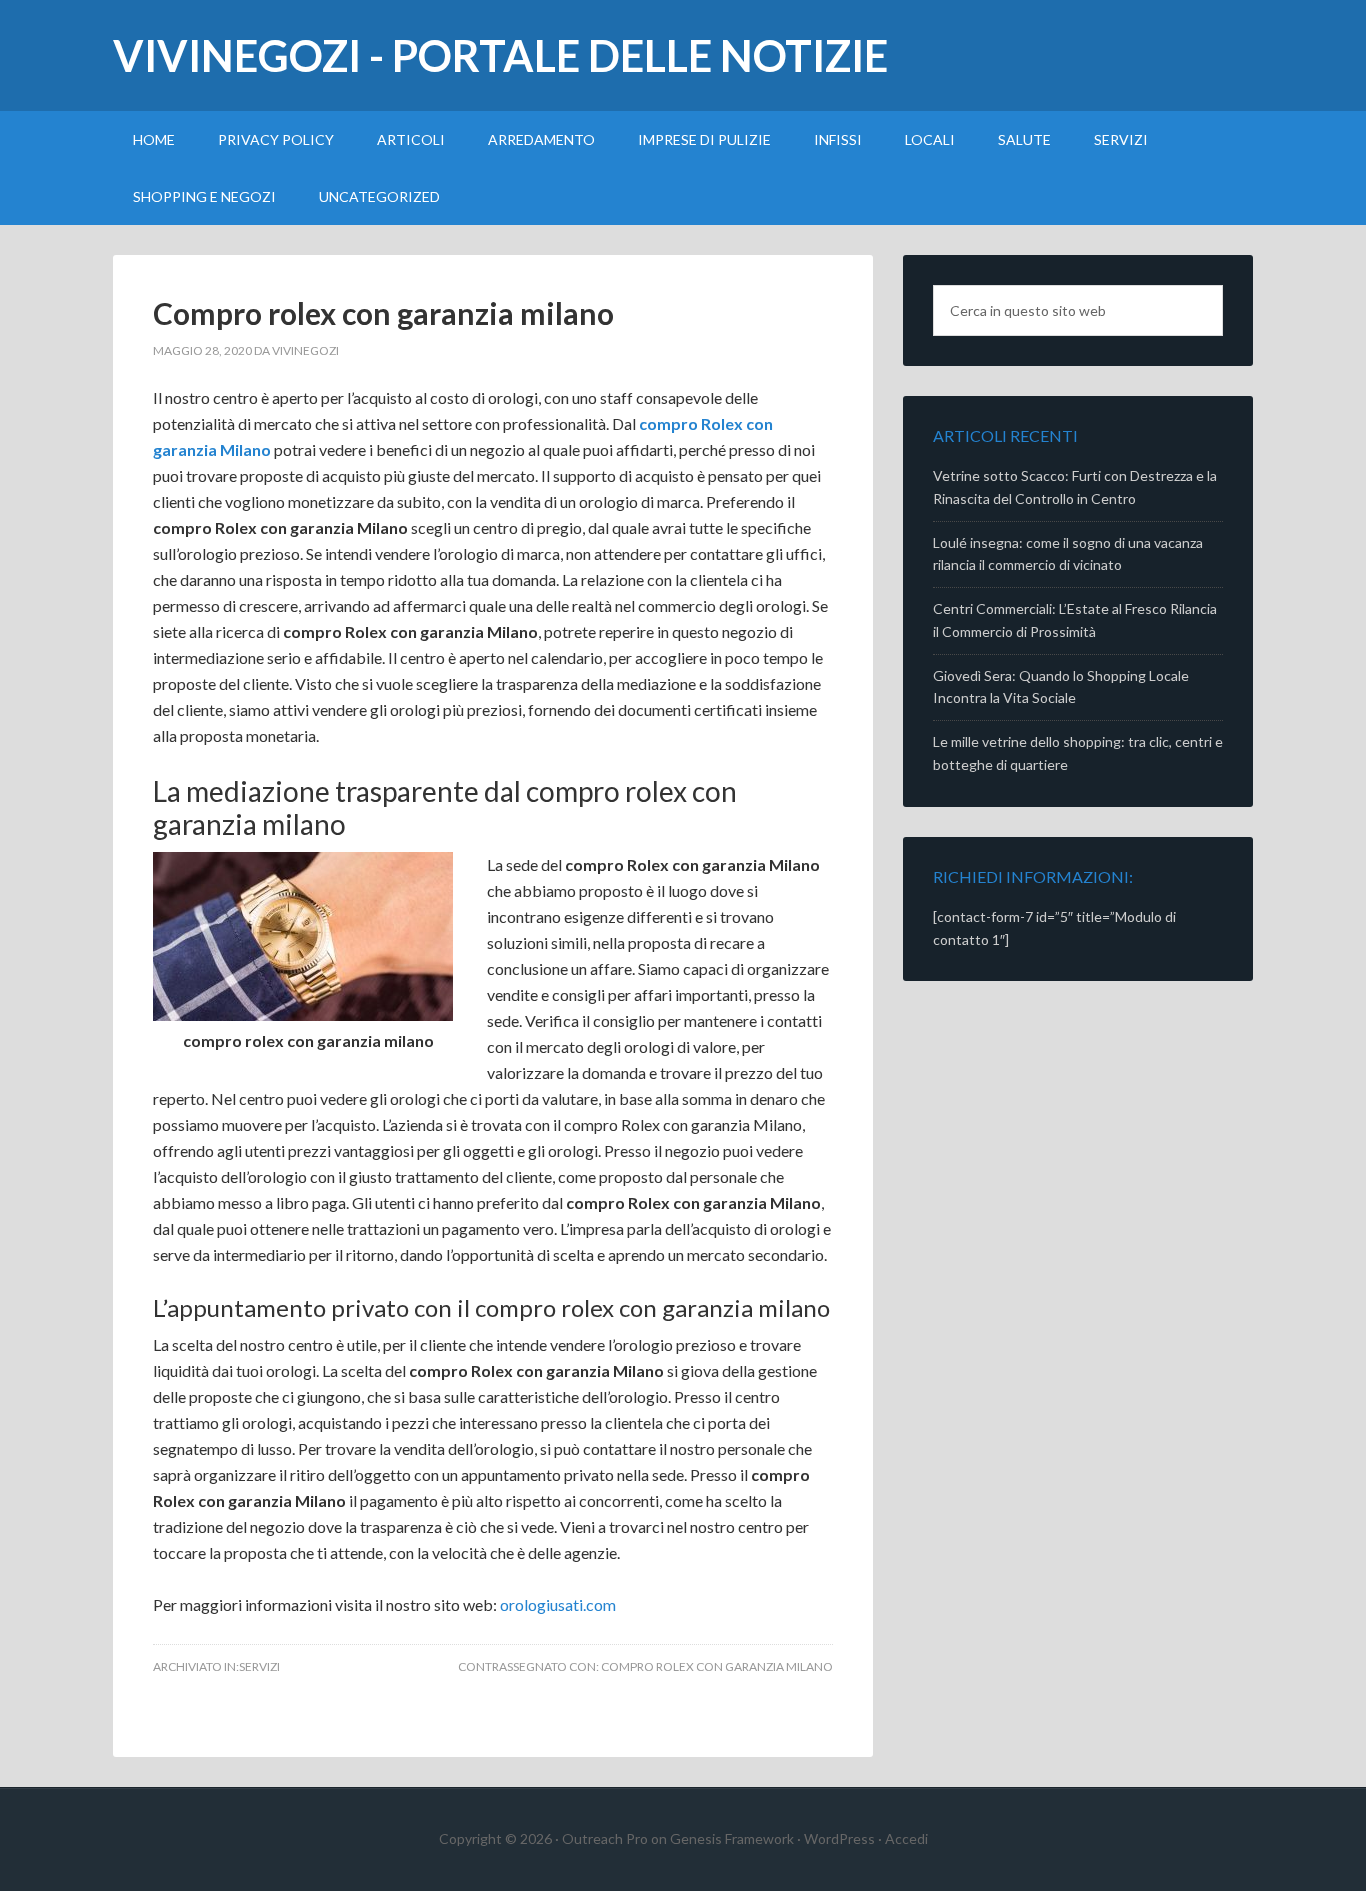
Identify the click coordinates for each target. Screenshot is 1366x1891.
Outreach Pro (605, 1838)
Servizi (259, 1666)
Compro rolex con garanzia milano (383, 313)
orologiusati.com (558, 1604)
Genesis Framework (732, 1838)
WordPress (839, 1838)
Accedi (906, 1838)
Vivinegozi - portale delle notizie (500, 55)
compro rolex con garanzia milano (717, 1666)
